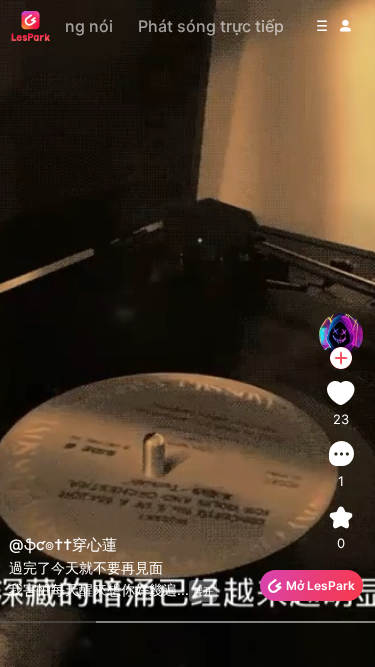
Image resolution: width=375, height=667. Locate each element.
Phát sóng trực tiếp (211, 26)
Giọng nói (75, 26)
